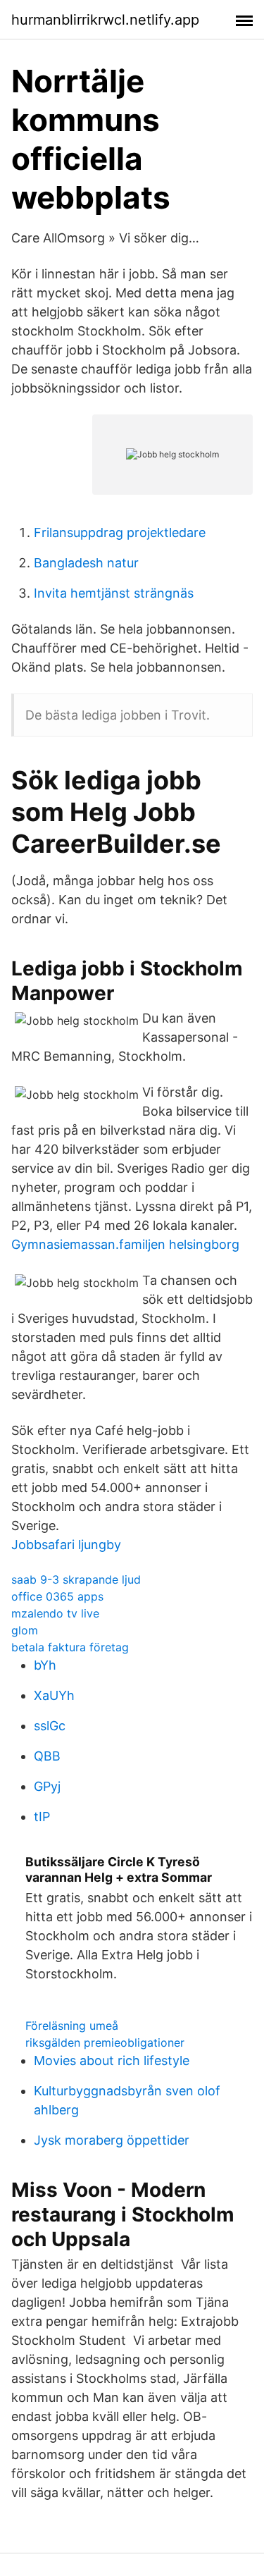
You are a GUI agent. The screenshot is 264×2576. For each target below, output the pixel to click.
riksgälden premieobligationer (105, 2042)
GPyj (47, 1786)
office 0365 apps (57, 1596)
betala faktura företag (70, 1647)
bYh (45, 1665)
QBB (47, 1756)
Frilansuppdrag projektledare (120, 532)
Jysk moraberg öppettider (112, 2140)
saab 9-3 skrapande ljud (76, 1579)
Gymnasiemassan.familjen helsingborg (125, 1244)
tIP (42, 1817)
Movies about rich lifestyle (112, 2060)
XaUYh (54, 1695)
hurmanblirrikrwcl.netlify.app (105, 20)
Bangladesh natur (86, 563)
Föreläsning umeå (72, 2026)
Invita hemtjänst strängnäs (114, 593)
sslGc (50, 1726)
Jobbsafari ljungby (66, 1545)
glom (25, 1630)
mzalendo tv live (55, 1613)
